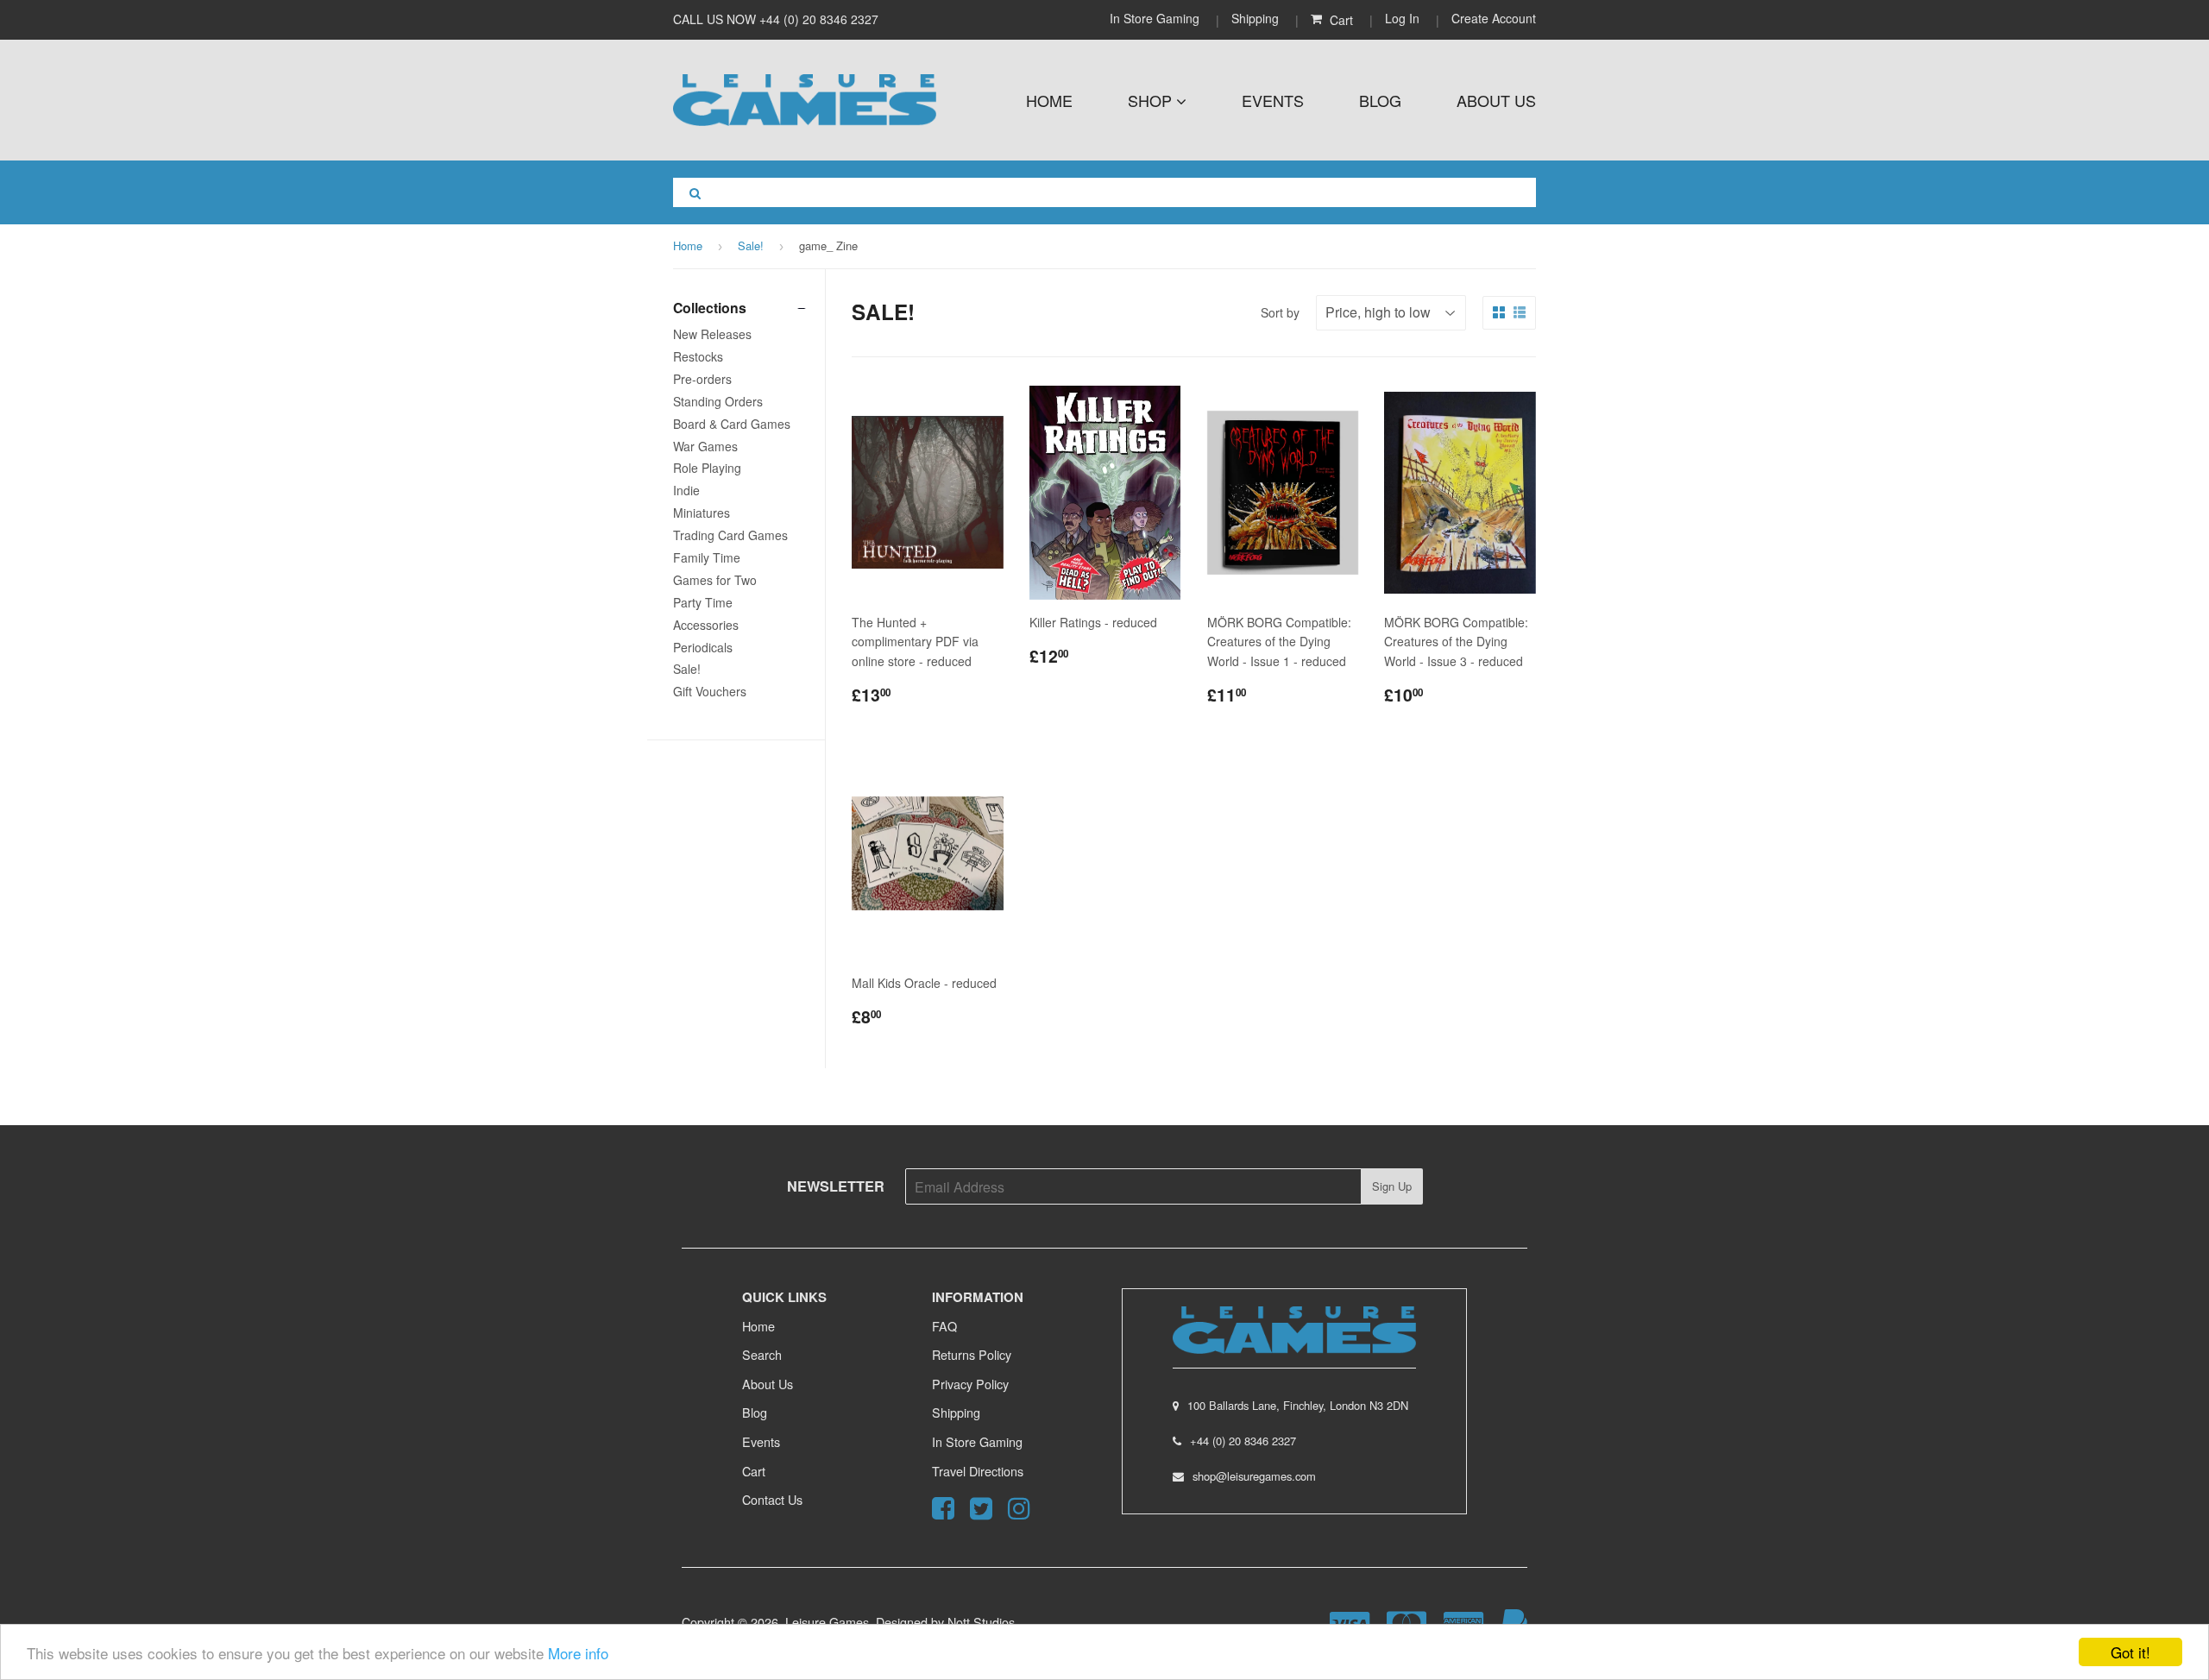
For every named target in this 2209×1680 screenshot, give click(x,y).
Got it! (2130, 1652)
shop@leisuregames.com (1254, 1476)
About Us (1496, 100)
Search (762, 1354)
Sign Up (1392, 1186)
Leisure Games (827, 1622)
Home (1049, 100)
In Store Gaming (1156, 18)
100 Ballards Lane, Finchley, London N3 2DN (1298, 1405)
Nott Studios (981, 1622)
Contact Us (772, 1499)
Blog (1380, 100)
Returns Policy (972, 1354)
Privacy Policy (970, 1384)
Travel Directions (978, 1471)
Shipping (1255, 18)
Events (1273, 100)
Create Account (1494, 18)
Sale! (751, 245)
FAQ (944, 1326)
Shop (1152, 100)
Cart (754, 1471)
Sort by (1280, 312)
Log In (1402, 18)
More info (578, 1653)
